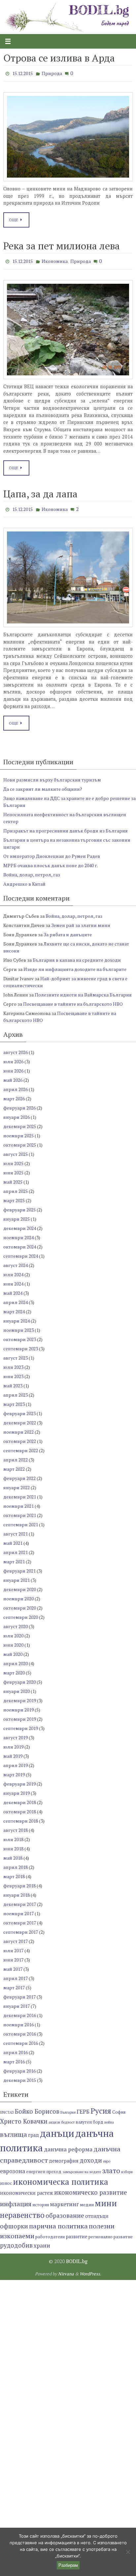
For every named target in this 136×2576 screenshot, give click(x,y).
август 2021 (16, 1529)
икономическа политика (61, 2177)
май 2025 (13, 1177)
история (41, 2200)
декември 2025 (20, 1122)
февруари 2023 (19, 1409)
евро (107, 2157)
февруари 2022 (19, 1474)
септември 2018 (21, 1816)
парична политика (58, 2221)
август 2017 (16, 1937)
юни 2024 (13, 1279)
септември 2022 (21, 1446)
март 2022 (14, 1464)
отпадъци (97, 2211)
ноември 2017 (18, 1909)
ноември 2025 (18, 1131)
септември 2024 (21, 1251)
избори (127, 2167)
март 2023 (14, 1399)
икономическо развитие (91, 2188)
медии (87, 2200)
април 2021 (16, 1548)
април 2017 (16, 1974)
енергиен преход (44, 2167)
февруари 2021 (19, 1566)
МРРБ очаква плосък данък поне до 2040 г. (51, 861)
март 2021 (14, 1557)
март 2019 (14, 1770)
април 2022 (16, 1455)
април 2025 (16, 1186)
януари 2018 (17, 1890)
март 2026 (14, 1094)
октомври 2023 (20, 1335)
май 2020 (13, 1649)
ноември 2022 (18, 1427)
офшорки (14, 2221)
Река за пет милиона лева (62, 244)
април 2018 (16, 1862)
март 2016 (14, 2057)
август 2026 (16, 1048)
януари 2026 (17, 1112)
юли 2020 (13, 1631)
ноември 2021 (18, 1501)
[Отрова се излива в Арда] (68, 135)
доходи (91, 2156)
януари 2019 (17, 1788)
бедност (68, 2118)
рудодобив (16, 2241)
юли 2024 (13, 1270)
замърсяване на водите (82, 2167)
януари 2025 (17, 1214)
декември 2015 (20, 2075)
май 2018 (13, 1853)
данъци (57, 2129)
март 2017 (14, 1983)
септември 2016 (21, 2038)
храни (42, 2241)
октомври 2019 (20, 1714)
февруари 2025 (19, 1205)
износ (6, 2179)
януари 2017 (17, 2001)
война (109, 2118)
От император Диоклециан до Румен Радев (52, 851)
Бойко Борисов (37, 2107)
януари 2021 (17, 1575)
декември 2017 (20, 1900)
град (34, 2130)
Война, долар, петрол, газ (32, 870)
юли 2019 (13, 1742)
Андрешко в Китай (24, 879)
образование (65, 2211)
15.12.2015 (22, 73)
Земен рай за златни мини (81, 921)
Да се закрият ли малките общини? (43, 784)
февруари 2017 (19, 1992)
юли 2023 (13, 1362)
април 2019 (16, 1761)
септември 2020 (21, 1612)
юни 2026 (13, 1066)
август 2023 (16, 1353)
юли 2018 (13, 1835)
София (119, 2108)
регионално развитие (111, 2232)
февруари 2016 (19, 2066)
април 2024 (16, 1298)
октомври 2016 (20, 2029)
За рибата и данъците (68, 930)
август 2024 (16, 1261)
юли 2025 (13, 1159)
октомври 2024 (20, 1242)
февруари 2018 (19, 1881)
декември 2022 (20, 1418)
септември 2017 (21, 1927)
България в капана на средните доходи (77, 955)
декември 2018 (20, 1798)
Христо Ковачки (24, 2117)
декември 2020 (20, 1585)
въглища (14, 2130)
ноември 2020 (18, 1594)
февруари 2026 (19, 1103)
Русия (101, 2106)
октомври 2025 (20, 1140)
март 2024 (14, 1307)
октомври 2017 (20, 1918)
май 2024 (13, 1288)
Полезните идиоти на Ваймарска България (83, 990)
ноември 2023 (18, 1325)
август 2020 (16, 1622)
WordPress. (90, 2269)
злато (111, 2166)
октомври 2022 (20, 1436)
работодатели (50, 2232)
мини (106, 2199)
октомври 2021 (20, 1511)
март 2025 (14, 1196)
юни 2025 (13, 1168)
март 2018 (14, 1872)
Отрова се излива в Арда (59, 58)
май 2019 (13, 1751)
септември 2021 (21, 1520)
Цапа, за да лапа (40, 491)
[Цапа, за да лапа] (68, 573)
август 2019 (16, 1733)
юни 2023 (13, 1372)
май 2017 (13, 1964)
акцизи (54, 2118)
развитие (77, 2232)
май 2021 (13, 1538)
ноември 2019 (18, 1705)
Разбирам (68, 2565)
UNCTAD (7, 2108)
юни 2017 (13, 1955)
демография (64, 2156)
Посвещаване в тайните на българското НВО (73, 999)
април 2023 (16, 1390)
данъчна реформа (68, 2145)
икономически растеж (27, 2188)
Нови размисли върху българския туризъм (52, 775)
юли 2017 (13, 1946)
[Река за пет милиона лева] (68, 326)
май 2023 (13, 1381)
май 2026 (13, 1075)
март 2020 (14, 1668)
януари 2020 (17, 1687)
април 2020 (16, 1659)
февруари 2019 (19, 1779)
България (68, 2108)
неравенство (22, 2210)
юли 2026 (13, 1057)
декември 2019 (20, 1696)
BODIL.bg (77, 2257)
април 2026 (16, 1085)
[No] (128, 2552)
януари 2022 (17, 1483)
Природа (52, 73)
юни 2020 (13, 1640)
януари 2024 (17, 1316)
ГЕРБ (83, 2107)
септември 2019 (21, 1724)
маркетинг (64, 2200)
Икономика (55, 259)
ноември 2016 (18, 2020)
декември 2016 (20, 2011)
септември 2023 (21, 1344)
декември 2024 (20, 1224)
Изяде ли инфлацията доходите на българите (75, 965)
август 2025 (16, 1149)
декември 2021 (20, 1492)
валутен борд (89, 2117)
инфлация (16, 2199)
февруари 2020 (19, 1677)
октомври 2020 (20, 1603)
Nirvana (66, 2269)
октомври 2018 (20, 1807)
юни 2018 (13, 1844)
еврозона (13, 2166)
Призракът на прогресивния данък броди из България (66, 826)
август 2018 (16, 1825)
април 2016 (16, 2048)
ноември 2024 (18, 1233)
